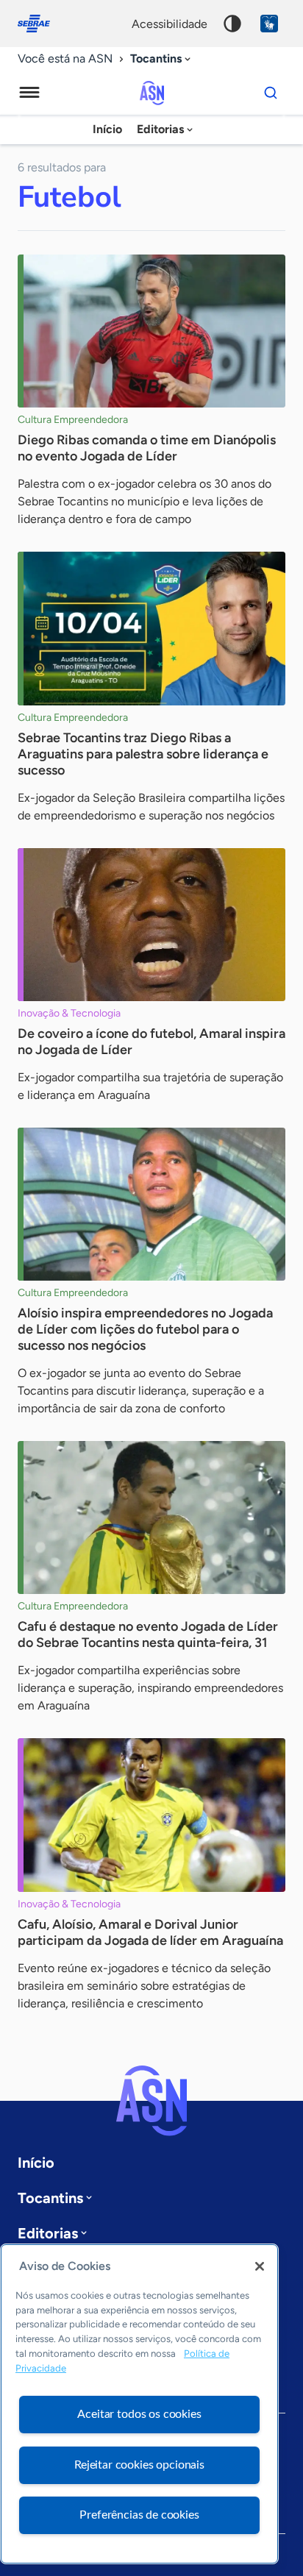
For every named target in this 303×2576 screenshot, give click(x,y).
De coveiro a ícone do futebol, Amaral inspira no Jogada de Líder (151, 1042)
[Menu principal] (29, 93)
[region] (139, 2404)
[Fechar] (260, 2266)
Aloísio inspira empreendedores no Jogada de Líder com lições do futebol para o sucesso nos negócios (145, 1329)
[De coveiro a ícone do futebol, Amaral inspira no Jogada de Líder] (151, 925)
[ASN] (151, 2101)
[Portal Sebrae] (41, 24)
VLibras (269, 24)
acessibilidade (170, 24)
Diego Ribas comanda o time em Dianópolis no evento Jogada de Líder (147, 448)
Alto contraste (232, 24)
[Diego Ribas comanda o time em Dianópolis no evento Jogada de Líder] (151, 331)
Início (107, 129)
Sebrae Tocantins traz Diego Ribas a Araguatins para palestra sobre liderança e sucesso (143, 754)
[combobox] (162, 59)
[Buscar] (271, 93)
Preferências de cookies (139, 2515)
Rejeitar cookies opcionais (139, 2465)
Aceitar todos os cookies (139, 2414)
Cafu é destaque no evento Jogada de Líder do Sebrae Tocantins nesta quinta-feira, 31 (148, 1634)
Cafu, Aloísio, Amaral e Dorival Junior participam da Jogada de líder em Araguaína (150, 1932)
